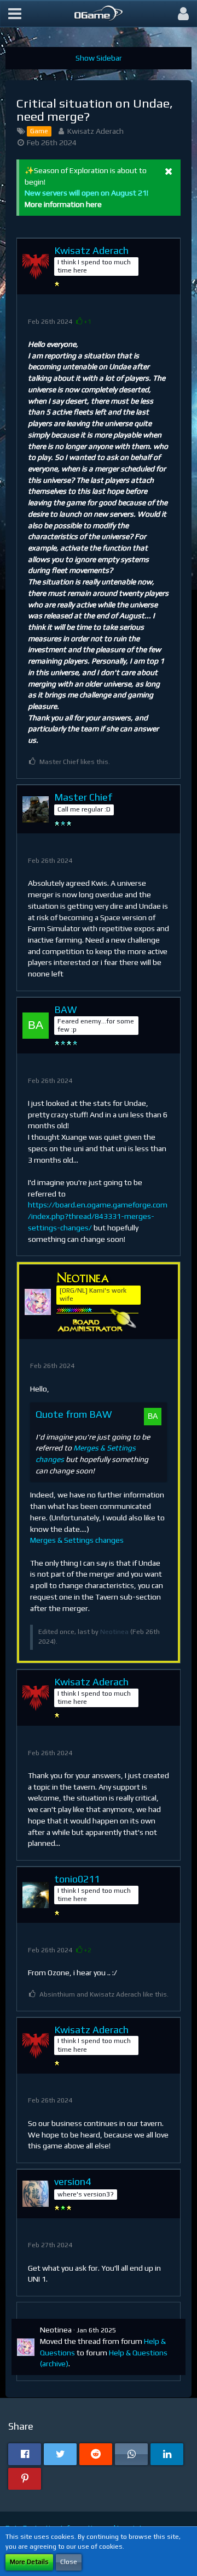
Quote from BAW (74, 1414)
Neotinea (114, 1632)
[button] (15, 14)
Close (69, 2562)
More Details (29, 2562)
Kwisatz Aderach (95, 131)
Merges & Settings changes (77, 1540)
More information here (63, 204)
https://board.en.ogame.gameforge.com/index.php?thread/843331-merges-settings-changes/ (98, 1216)
